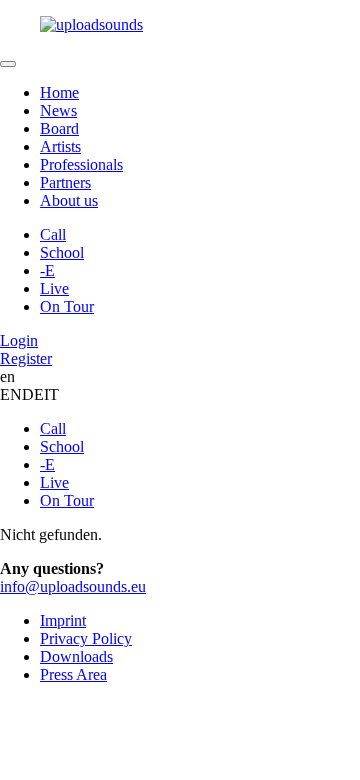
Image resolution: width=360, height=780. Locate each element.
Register (26, 358)
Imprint (63, 620)
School (62, 252)
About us (69, 200)
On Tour (67, 306)
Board (59, 128)
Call (53, 234)
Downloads (76, 656)
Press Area (73, 674)
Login (19, 340)
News (58, 110)
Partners (65, 182)
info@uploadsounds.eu (73, 586)
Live (54, 288)
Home (59, 92)
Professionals (81, 164)
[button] (180, 25)
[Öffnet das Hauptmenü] (8, 64)
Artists (60, 146)
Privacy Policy (86, 638)
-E (47, 270)
